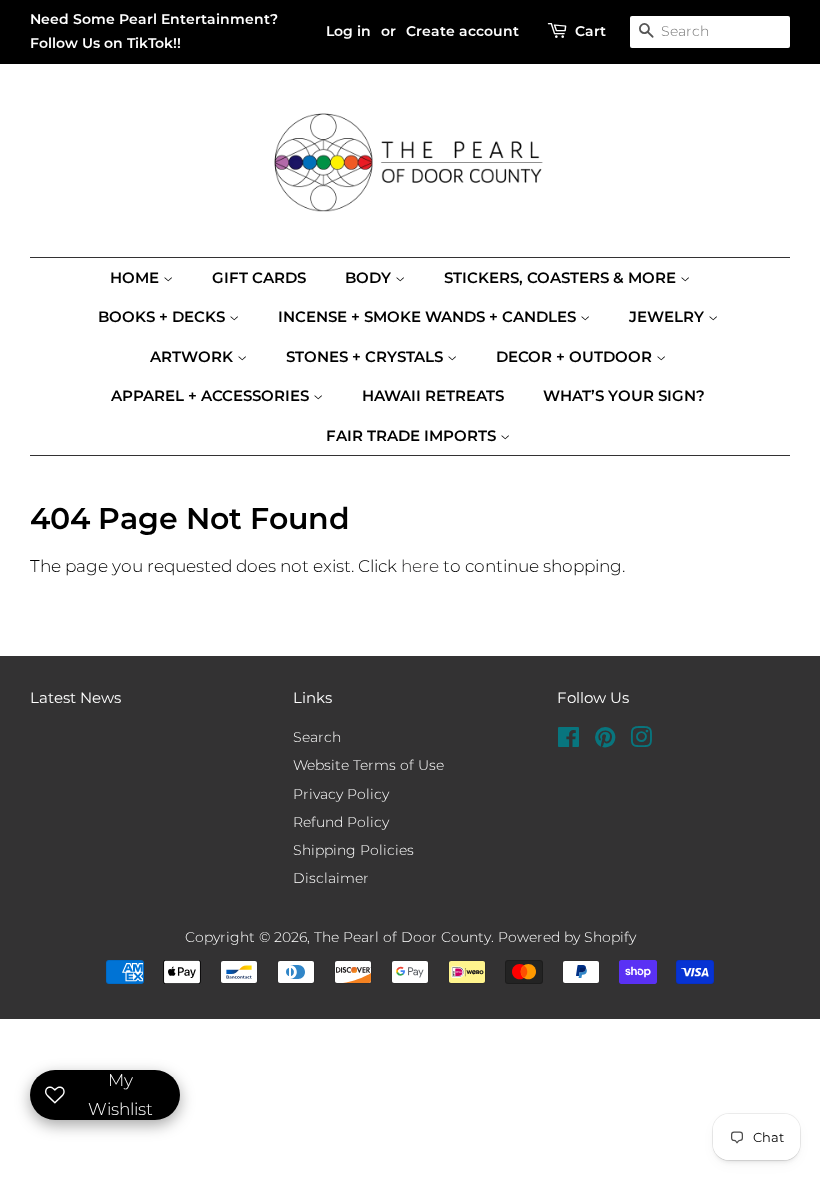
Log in (348, 31)
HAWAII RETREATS (433, 395)
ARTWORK (193, 356)
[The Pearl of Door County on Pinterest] (605, 741)
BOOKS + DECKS (163, 316)
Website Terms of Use (368, 765)
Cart (590, 31)
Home (136, 277)
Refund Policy (341, 822)
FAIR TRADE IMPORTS (413, 435)
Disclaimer (331, 878)
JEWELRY (668, 316)
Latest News (75, 697)
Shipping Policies (353, 850)
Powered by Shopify (567, 937)
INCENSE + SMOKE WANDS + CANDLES (429, 316)
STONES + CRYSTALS (366, 356)
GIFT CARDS (259, 277)
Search (317, 737)
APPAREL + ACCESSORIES (212, 395)
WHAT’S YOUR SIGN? (624, 395)
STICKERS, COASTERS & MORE (562, 277)
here (420, 566)
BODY (370, 277)
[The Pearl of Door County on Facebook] (568, 741)
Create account (462, 31)
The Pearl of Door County (402, 937)
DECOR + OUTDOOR (576, 356)
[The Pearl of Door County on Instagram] (641, 741)
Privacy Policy (341, 794)
